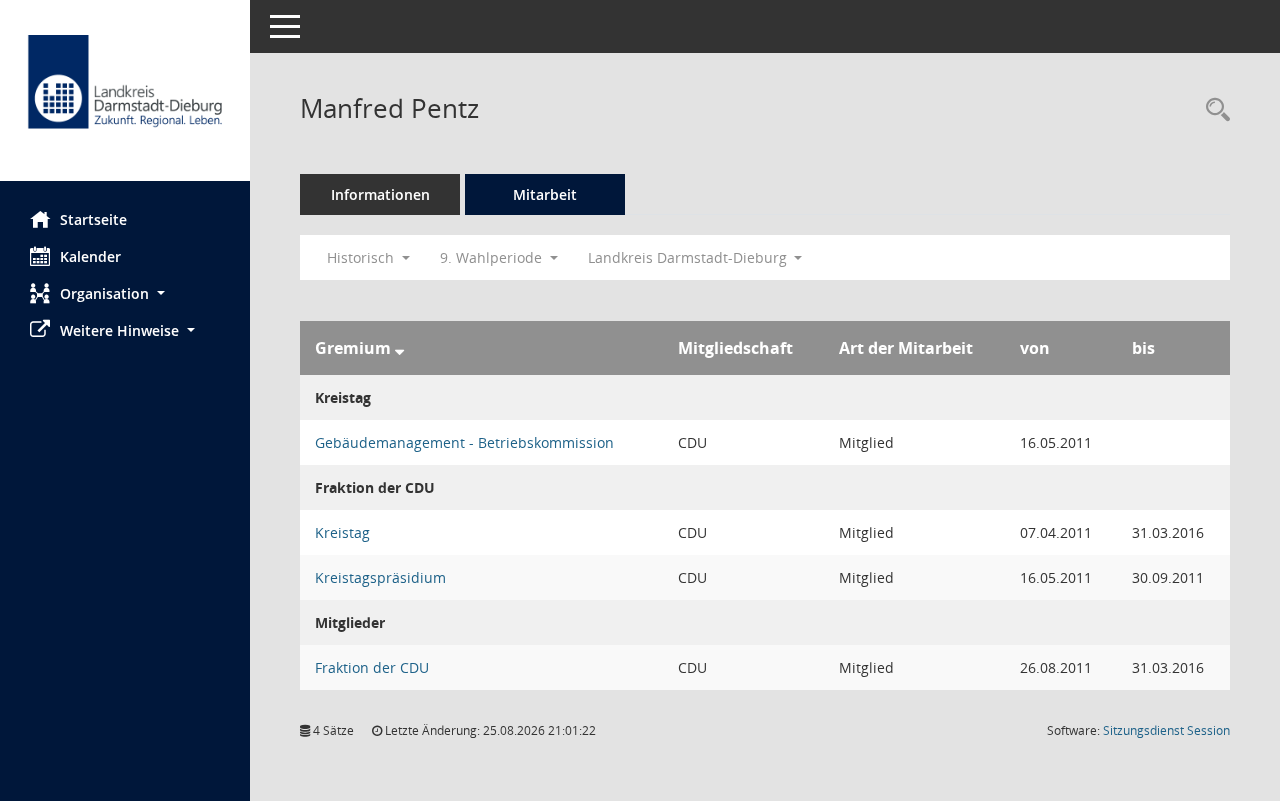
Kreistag (342, 532)
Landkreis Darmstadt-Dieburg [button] (689, 257)
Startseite (93, 219)
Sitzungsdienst (1166, 730)
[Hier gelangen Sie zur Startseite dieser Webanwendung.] (125, 98)
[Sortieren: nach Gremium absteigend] (399, 348)
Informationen (380, 194)
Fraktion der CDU (372, 667)
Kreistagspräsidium (380, 577)
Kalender (90, 256)
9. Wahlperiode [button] (493, 257)
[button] (125, 293)
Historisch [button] (362, 257)
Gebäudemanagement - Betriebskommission (464, 442)
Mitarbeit (545, 194)
